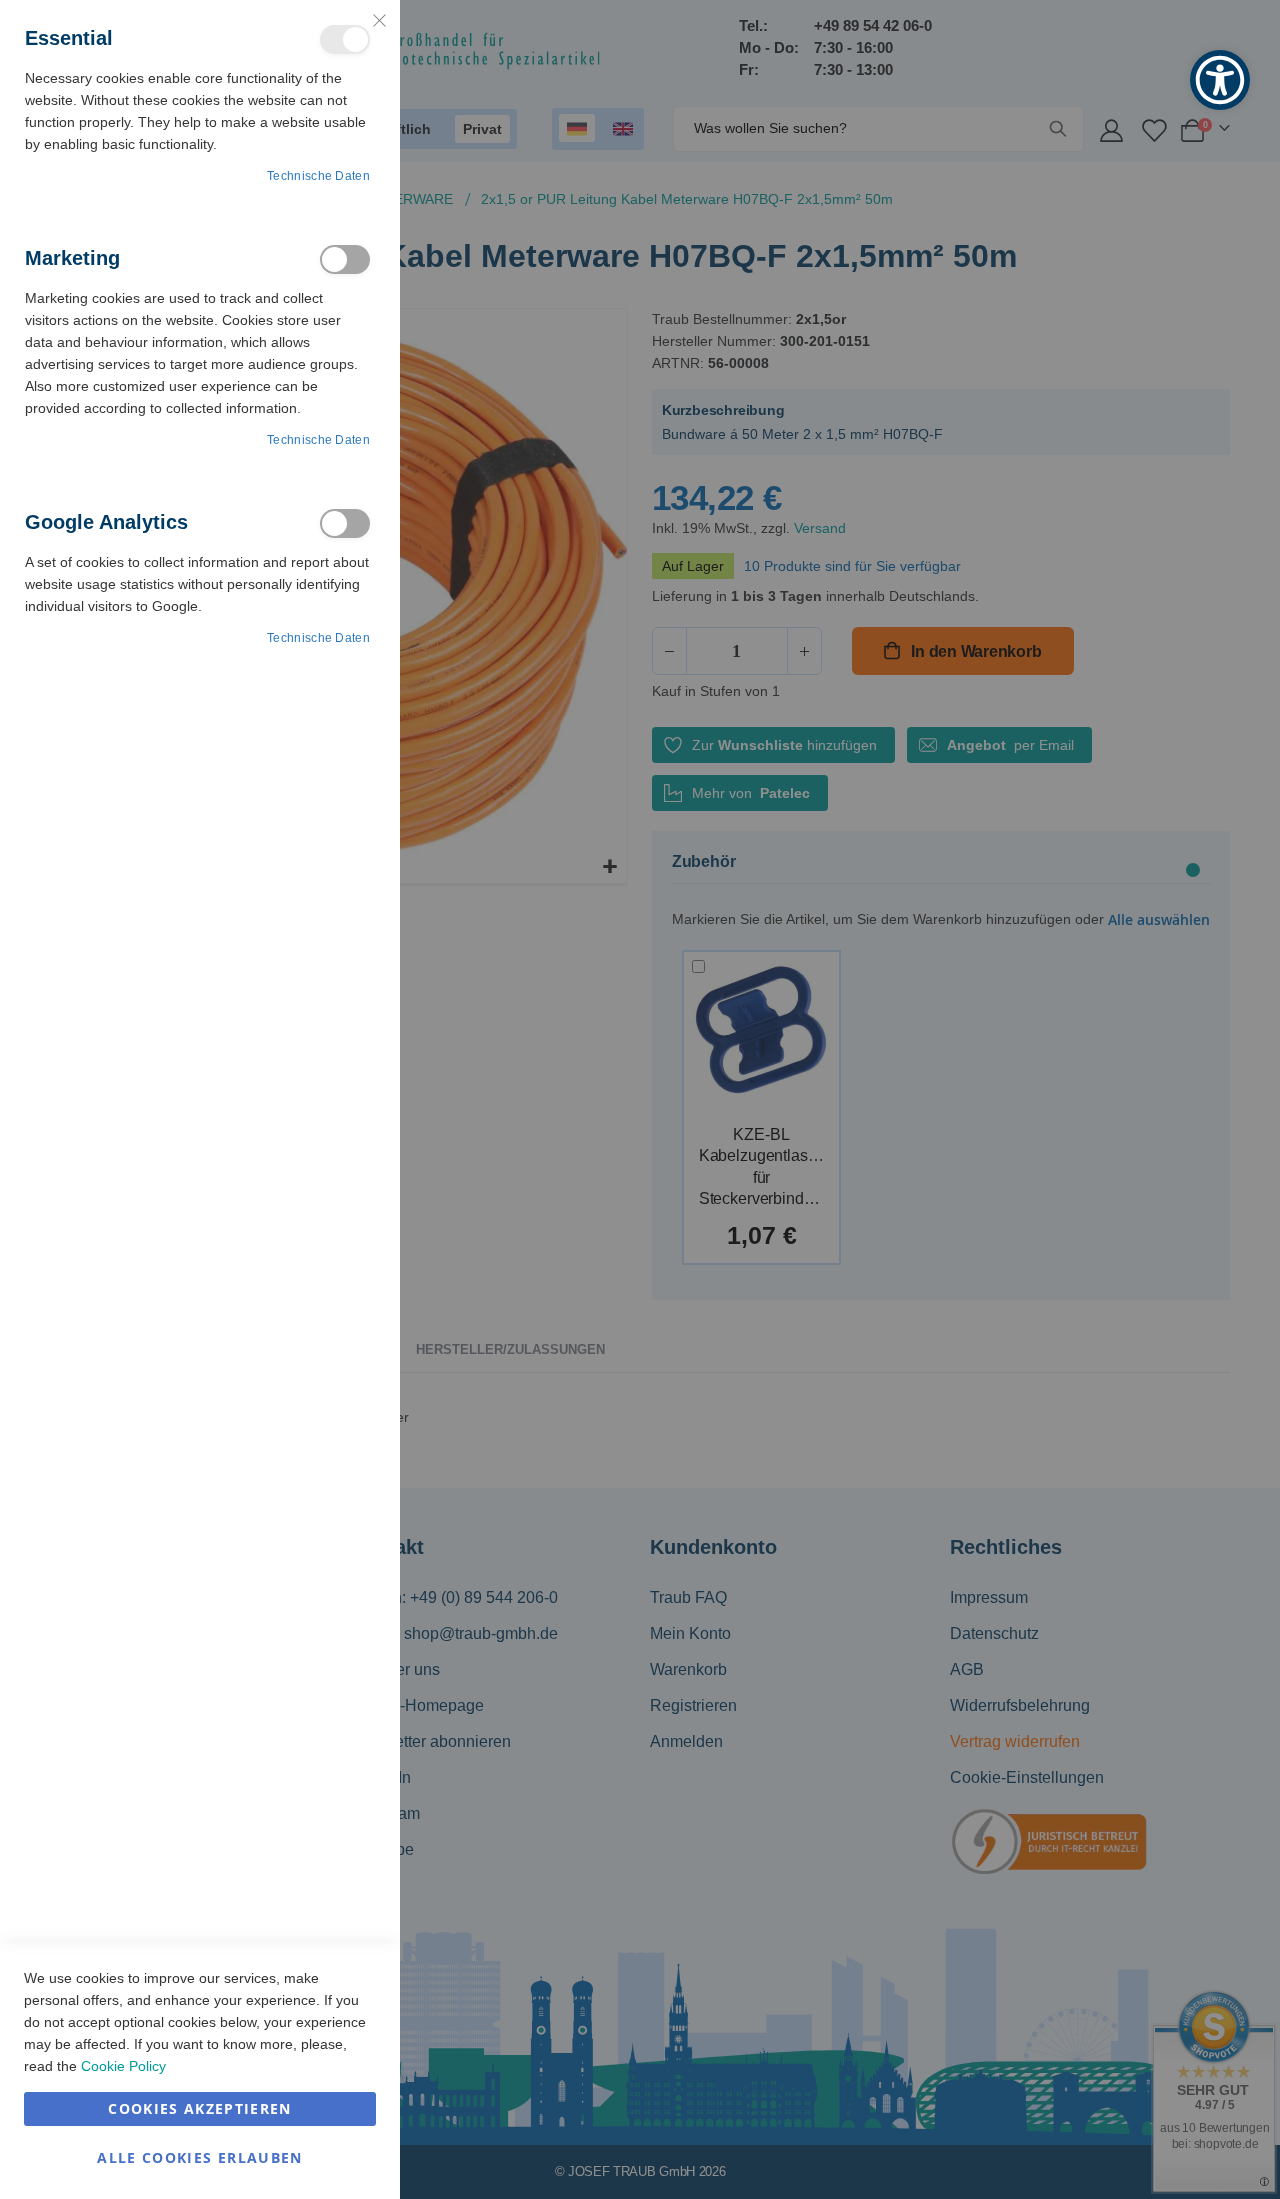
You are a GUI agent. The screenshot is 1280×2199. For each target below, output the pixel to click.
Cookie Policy (123, 2066)
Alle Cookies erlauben (199, 2157)
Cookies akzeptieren (200, 2108)
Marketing (345, 259)
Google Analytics (345, 523)
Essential (345, 39)
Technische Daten (318, 176)
